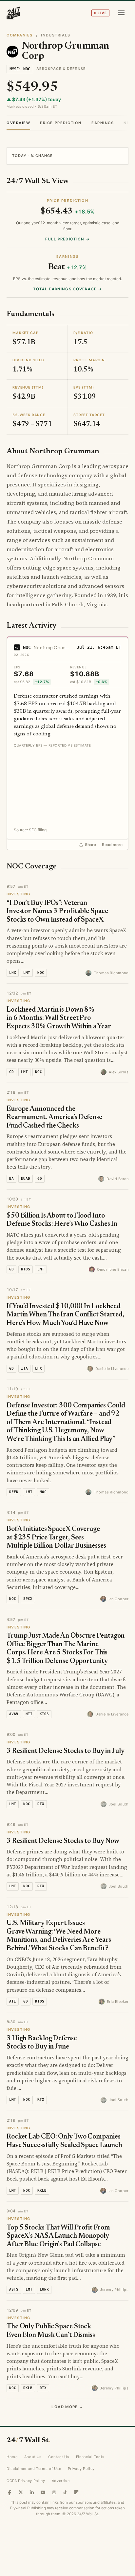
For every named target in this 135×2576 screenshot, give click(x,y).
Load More (67, 2407)
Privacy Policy (81, 2469)
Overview (18, 123)
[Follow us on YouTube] (43, 2492)
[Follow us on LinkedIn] (32, 2492)
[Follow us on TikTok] (65, 2492)
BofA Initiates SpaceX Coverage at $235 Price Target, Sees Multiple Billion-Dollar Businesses (56, 1538)
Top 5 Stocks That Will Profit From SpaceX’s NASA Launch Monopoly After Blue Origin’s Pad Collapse (58, 2236)
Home (12, 2457)
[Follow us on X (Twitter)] (21, 2492)
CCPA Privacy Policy (26, 2481)
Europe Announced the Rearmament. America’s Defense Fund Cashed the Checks (54, 1118)
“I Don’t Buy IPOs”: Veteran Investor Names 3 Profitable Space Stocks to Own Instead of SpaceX (57, 912)
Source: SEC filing (30, 830)
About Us (33, 2457)
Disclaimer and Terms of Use (34, 2469)
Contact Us (59, 2457)
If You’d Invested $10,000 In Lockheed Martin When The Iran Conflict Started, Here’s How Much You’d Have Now (65, 1315)
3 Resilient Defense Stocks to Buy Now (63, 1841)
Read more (112, 845)
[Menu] (121, 13)
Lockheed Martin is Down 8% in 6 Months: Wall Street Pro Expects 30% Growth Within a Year (59, 1019)
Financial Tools (90, 2457)
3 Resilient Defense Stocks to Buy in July (66, 1751)
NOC (27, 647)
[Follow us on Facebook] (10, 2492)
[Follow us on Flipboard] (76, 2492)
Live (102, 13)
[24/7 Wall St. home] (13, 13)
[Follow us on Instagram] (54, 2492)
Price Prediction (61, 123)
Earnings (103, 123)
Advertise (61, 2481)
